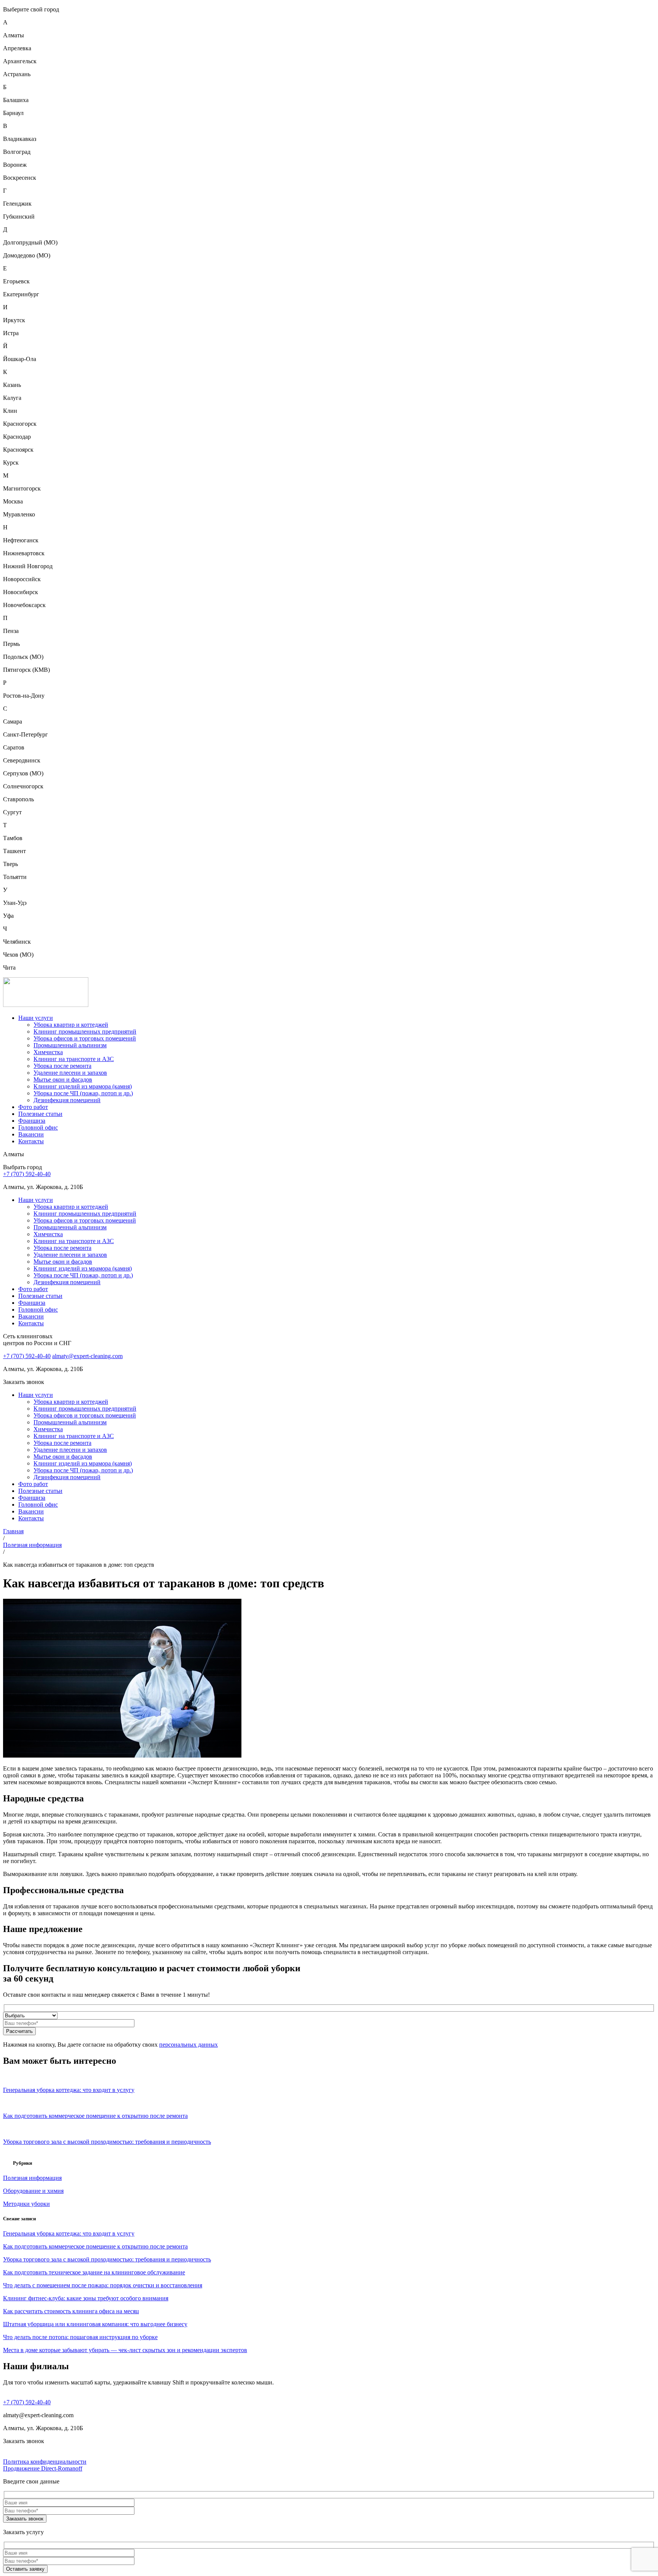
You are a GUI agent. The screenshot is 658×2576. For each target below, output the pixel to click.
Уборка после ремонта (62, 1066)
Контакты (31, 1141)
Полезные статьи (40, 1114)
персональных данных (188, 2045)
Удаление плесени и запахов (70, 1073)
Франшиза (32, 1121)
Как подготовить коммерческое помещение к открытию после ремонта (95, 2246)
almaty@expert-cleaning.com (87, 1356)
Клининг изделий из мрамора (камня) (83, 1086)
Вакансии (31, 1134)
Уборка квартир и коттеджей (71, 1025)
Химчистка (48, 1052)
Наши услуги (36, 1018)
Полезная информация (32, 1545)
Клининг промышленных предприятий (85, 1032)
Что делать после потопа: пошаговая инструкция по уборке (80, 2337)
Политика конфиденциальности (45, 2462)
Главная (13, 1531)
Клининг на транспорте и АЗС (74, 1059)
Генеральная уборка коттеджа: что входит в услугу (69, 2233)
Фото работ (33, 1107)
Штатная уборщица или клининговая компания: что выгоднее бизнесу (95, 2324)
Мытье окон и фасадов (63, 1079)
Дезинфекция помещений (67, 1100)
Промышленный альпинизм (70, 1045)
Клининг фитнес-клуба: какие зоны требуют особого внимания (86, 2298)
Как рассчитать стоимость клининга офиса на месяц (71, 2311)
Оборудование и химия (33, 2191)
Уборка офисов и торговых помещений (85, 1038)
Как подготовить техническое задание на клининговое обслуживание (94, 2272)
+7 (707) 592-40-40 (27, 1174)
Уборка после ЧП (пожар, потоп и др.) (83, 1093)
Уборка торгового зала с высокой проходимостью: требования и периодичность (107, 2259)
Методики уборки (26, 2204)
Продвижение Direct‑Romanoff (43, 2468)
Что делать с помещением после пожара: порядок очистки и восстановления (103, 2285)
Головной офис (38, 1127)
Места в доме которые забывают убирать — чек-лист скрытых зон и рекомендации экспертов (125, 2350)
